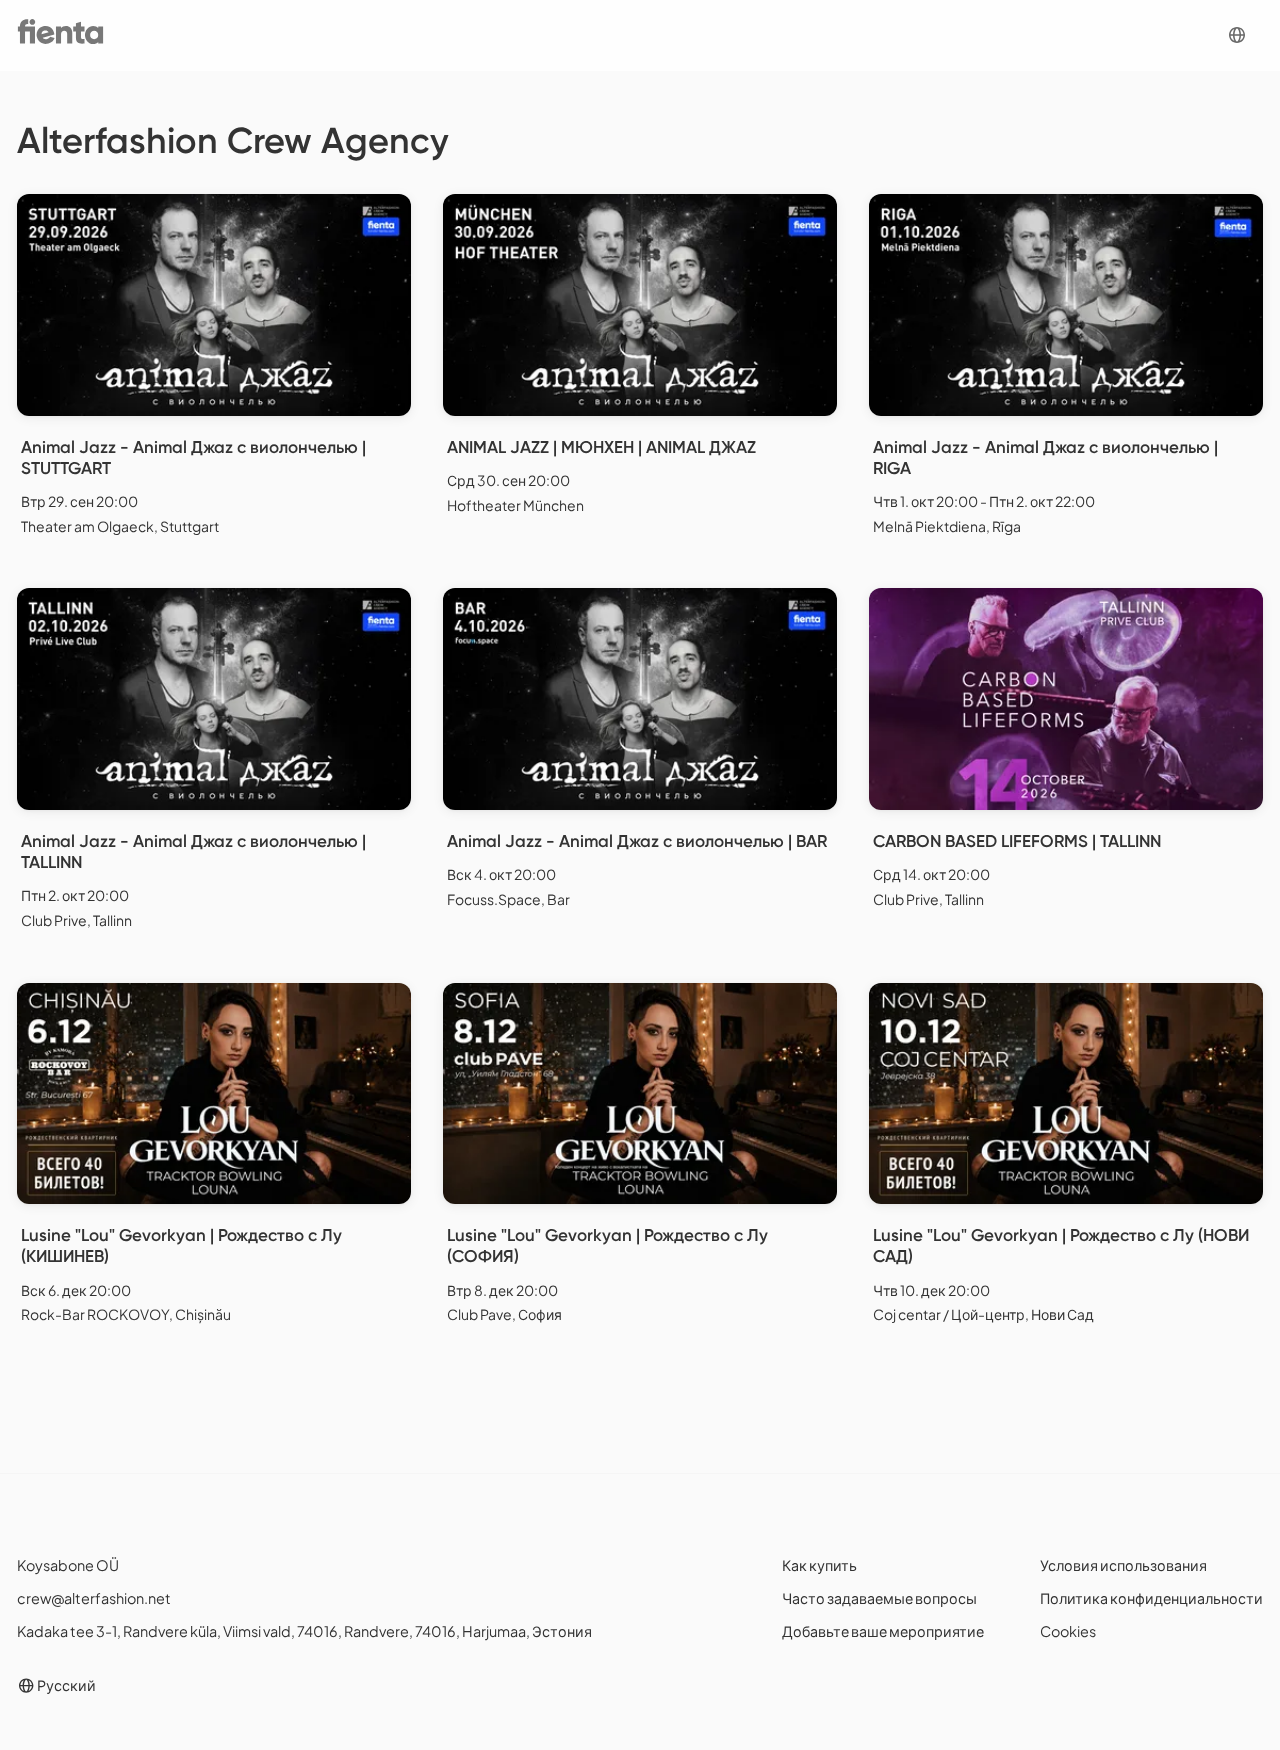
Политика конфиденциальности (1151, 1598)
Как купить (819, 1565)
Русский (65, 1685)
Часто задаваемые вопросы (879, 1598)
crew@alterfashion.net (94, 1598)
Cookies (1068, 1631)
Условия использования (1123, 1565)
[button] (1237, 35)
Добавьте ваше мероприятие (883, 1631)
